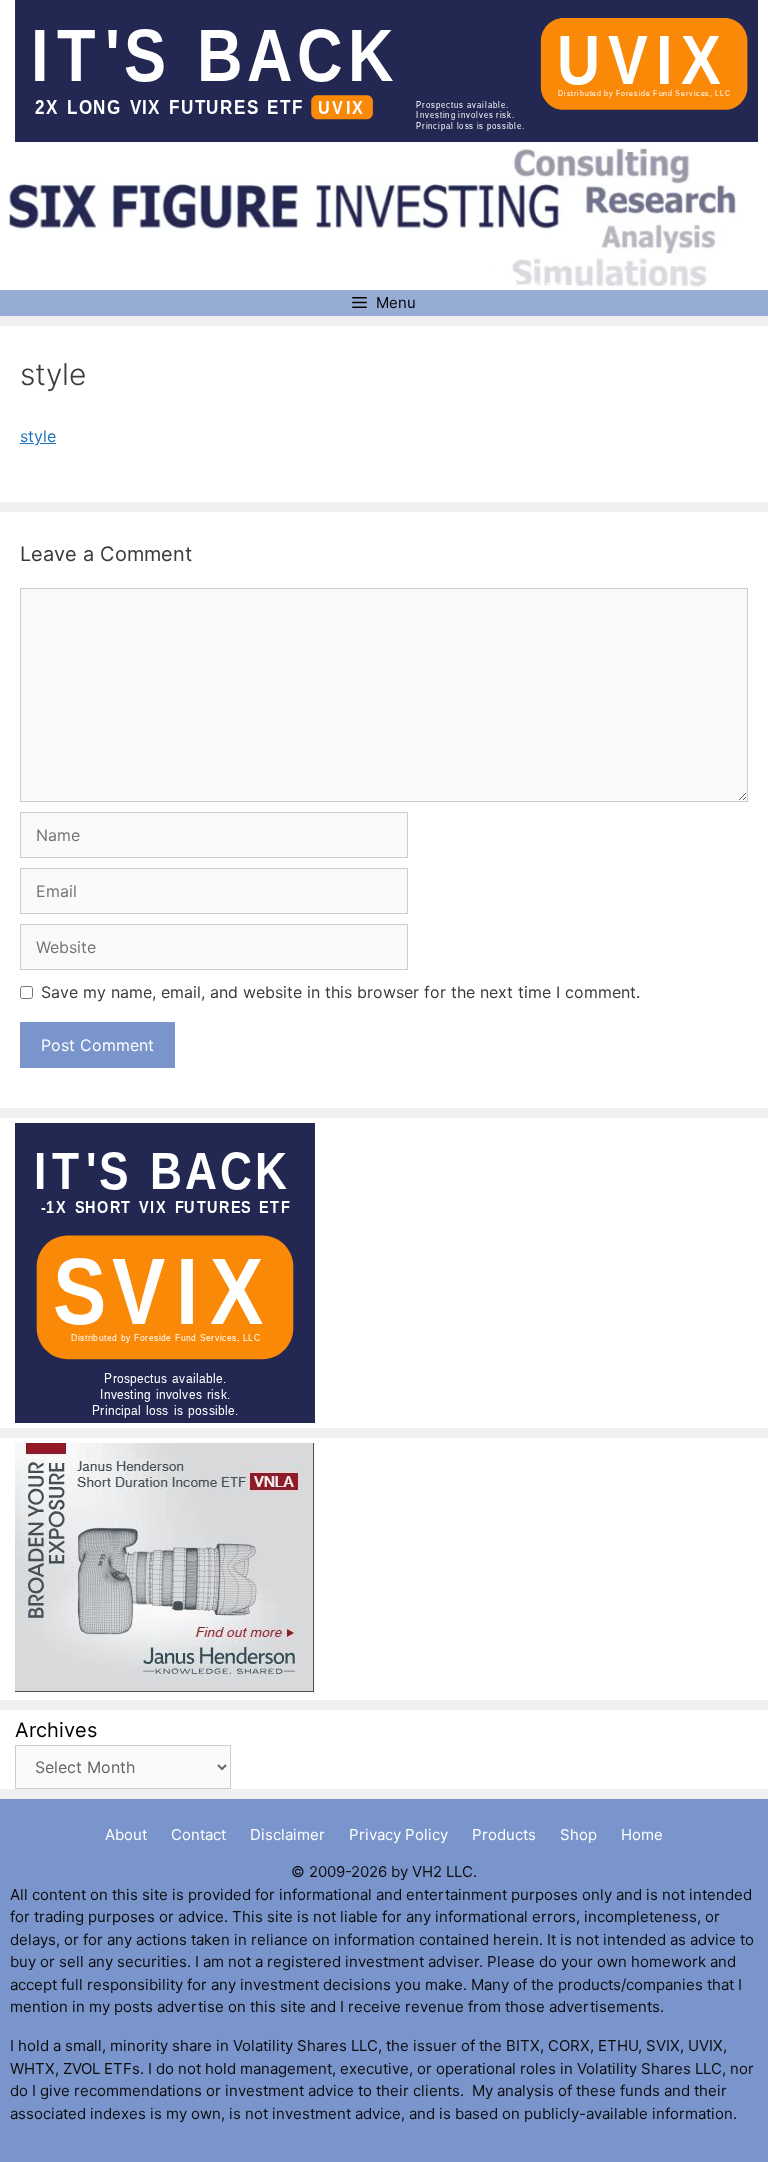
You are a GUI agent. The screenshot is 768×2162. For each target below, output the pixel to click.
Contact (198, 1834)
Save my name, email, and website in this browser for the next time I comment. (340, 992)
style (38, 436)
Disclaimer (287, 1834)
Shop (578, 1834)
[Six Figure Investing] (386, 217)
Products (504, 1834)
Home (642, 1834)
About (126, 1834)
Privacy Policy (398, 1834)
